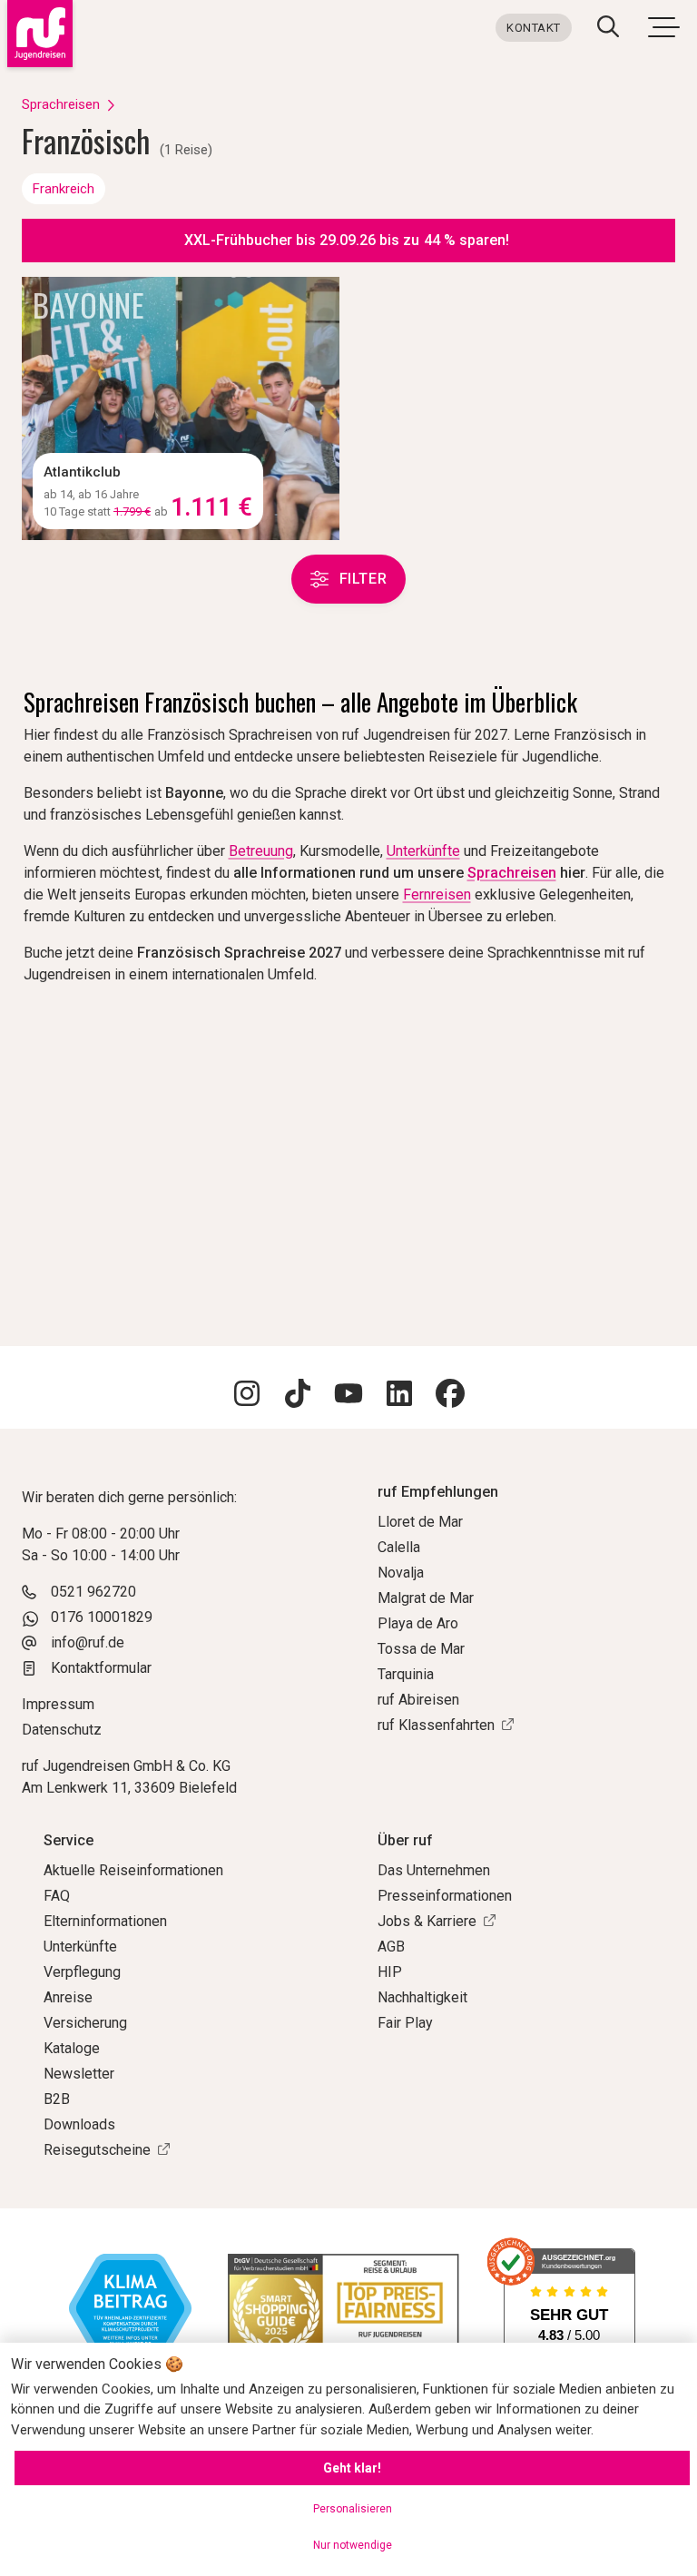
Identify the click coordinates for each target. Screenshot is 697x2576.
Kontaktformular (101, 1668)
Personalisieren (353, 2509)
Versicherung (85, 2023)
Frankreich (64, 189)
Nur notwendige (353, 2545)
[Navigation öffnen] (663, 26)
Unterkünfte (423, 851)
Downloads (79, 2124)
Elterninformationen (105, 1921)
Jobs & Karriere (427, 1921)
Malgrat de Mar (426, 1598)
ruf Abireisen (418, 1700)
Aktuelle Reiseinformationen (133, 1870)
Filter (363, 579)
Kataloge (72, 2048)
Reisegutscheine (97, 2150)
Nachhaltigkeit (422, 1997)
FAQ (57, 1896)
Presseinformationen (445, 1896)
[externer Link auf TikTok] (298, 1396)
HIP (390, 1972)
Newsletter (79, 2074)
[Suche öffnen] (608, 29)
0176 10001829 (102, 1617)
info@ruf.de (88, 1642)
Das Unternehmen (434, 1870)
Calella (399, 1547)
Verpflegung (82, 1972)
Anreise (68, 1997)
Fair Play (405, 2023)
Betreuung (261, 851)
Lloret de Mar (420, 1522)
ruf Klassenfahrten (436, 1725)
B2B (57, 2099)
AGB (391, 1947)
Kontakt (534, 28)
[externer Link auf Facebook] (450, 1396)
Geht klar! (352, 2468)
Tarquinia (406, 1674)
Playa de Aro (418, 1623)
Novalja (401, 1573)
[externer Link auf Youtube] (348, 1396)
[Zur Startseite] (36, 34)
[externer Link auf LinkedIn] (399, 1396)
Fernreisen (437, 895)
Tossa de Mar (421, 1649)
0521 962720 (93, 1592)
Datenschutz (62, 1730)
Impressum (58, 1704)
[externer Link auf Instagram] (247, 1396)
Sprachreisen (61, 104)
